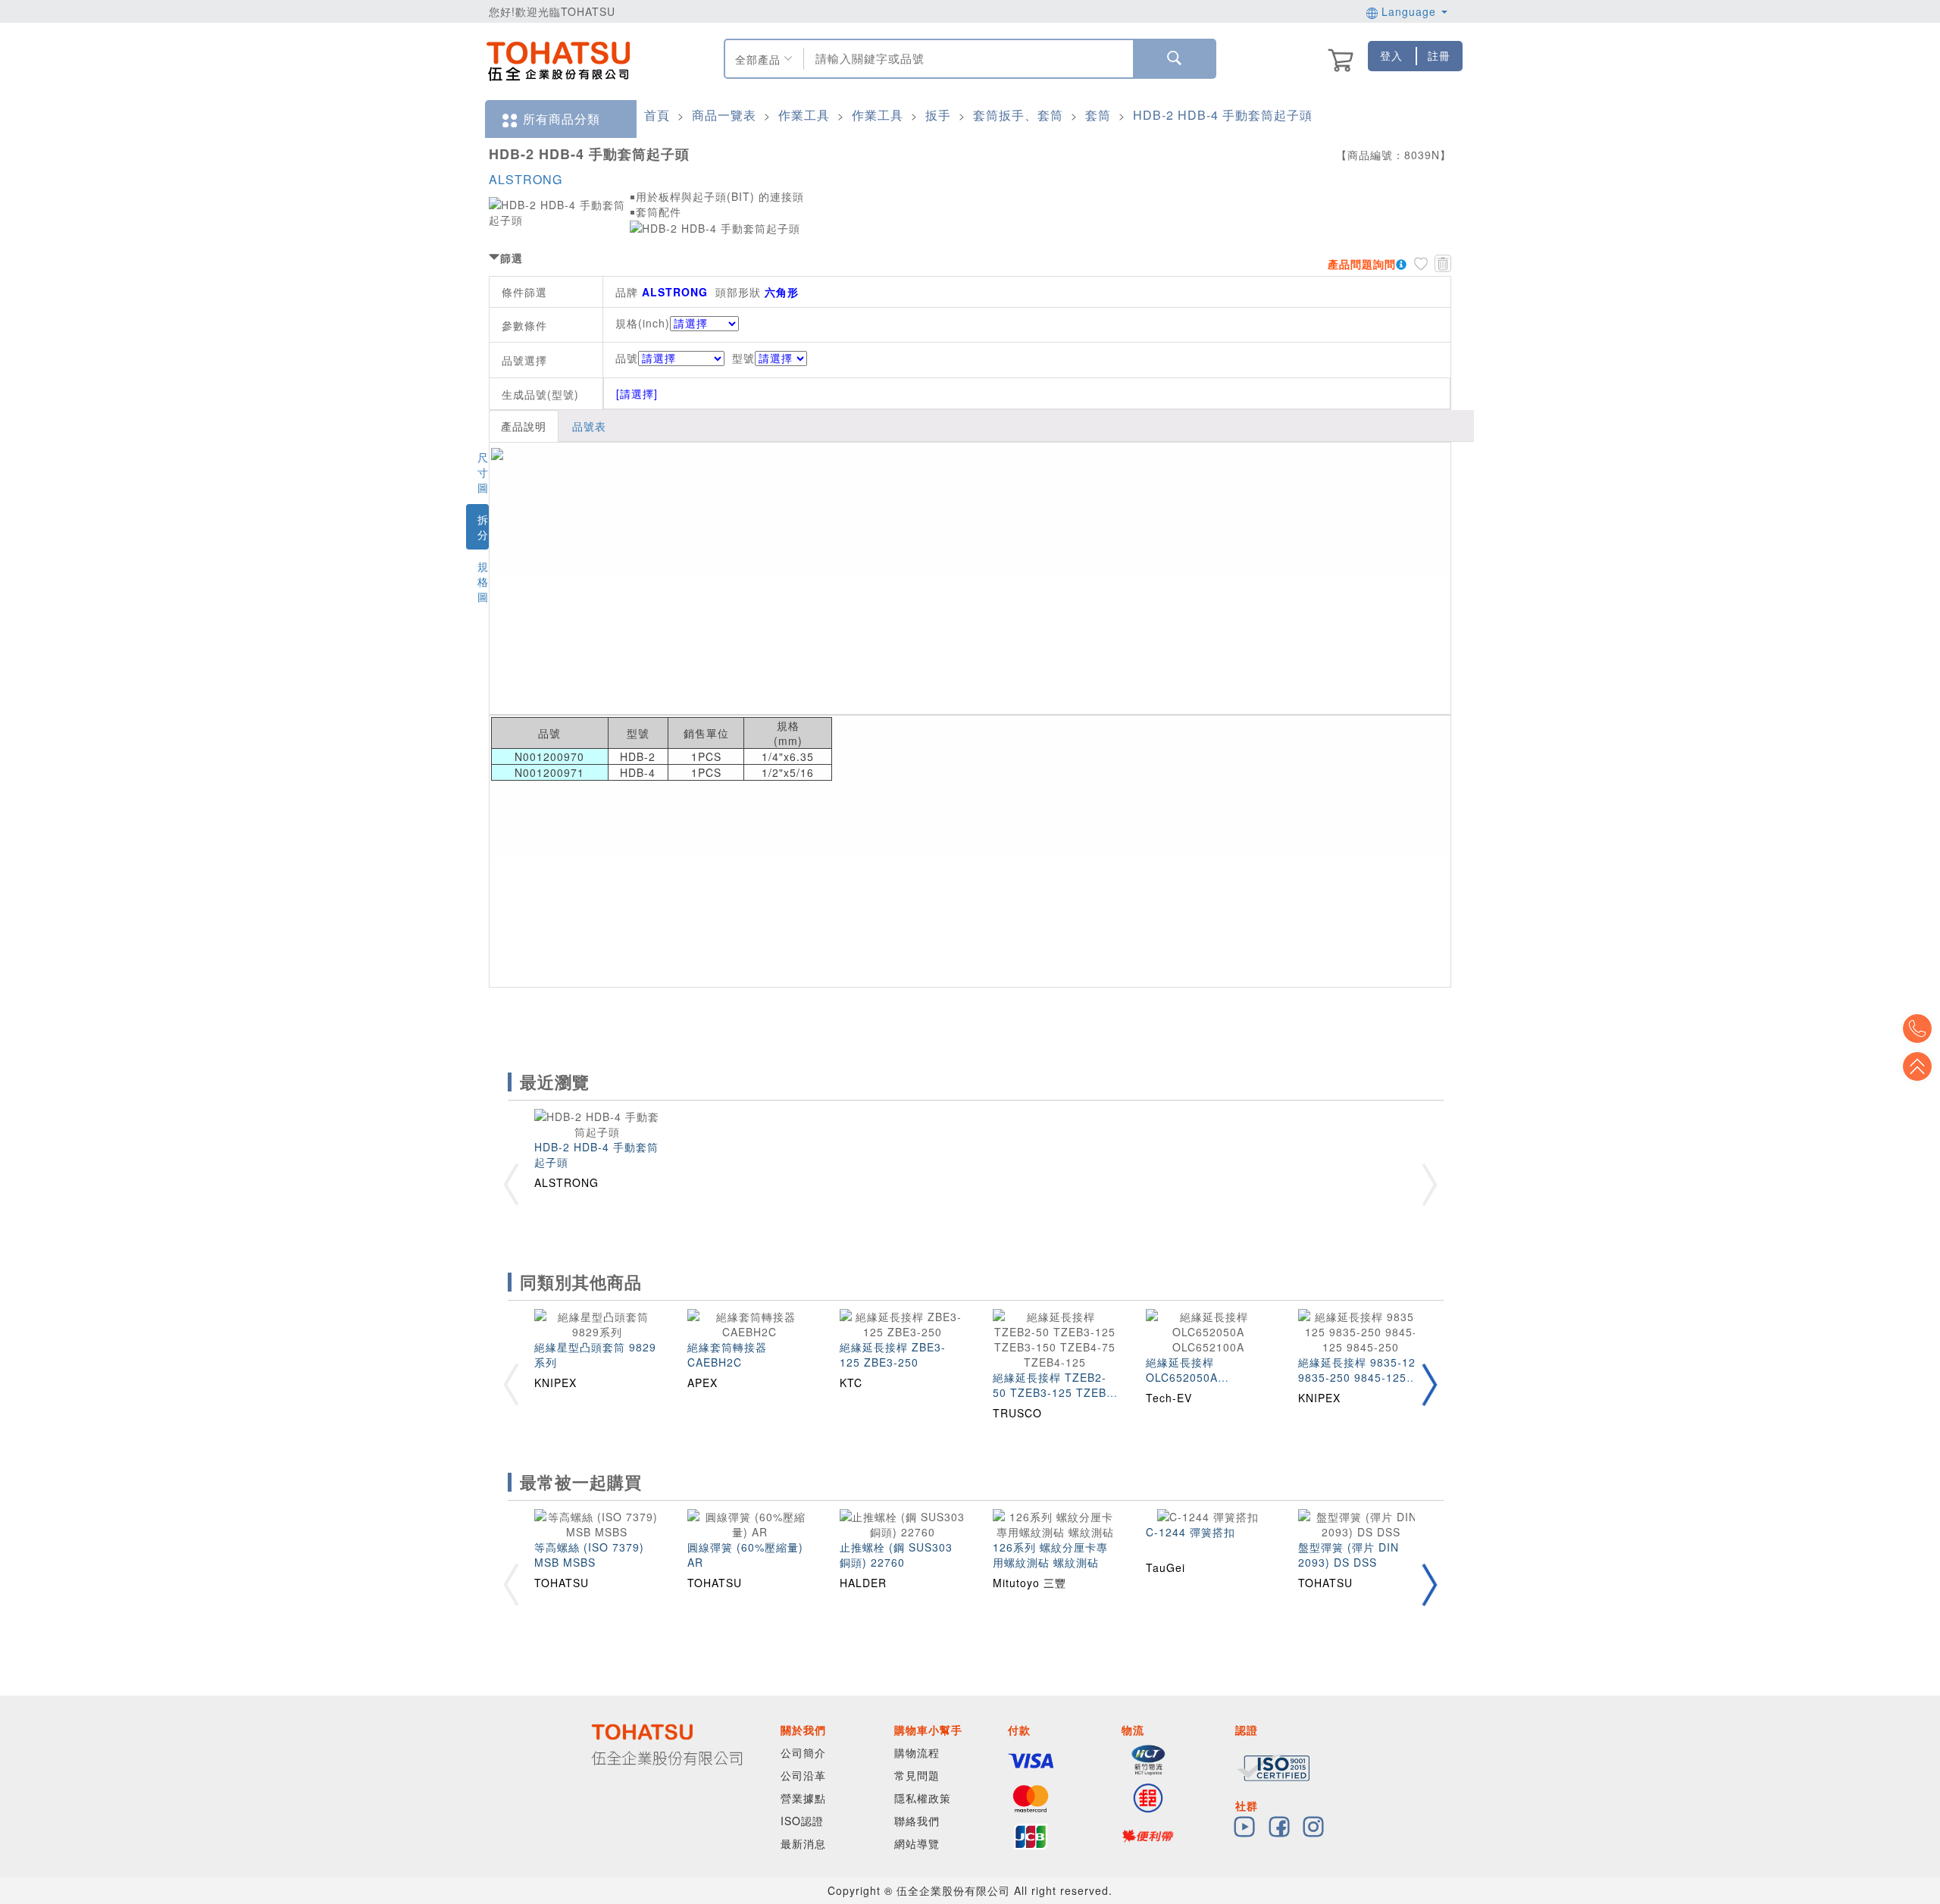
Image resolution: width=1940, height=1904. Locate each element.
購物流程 (917, 1752)
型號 (743, 358)
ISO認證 (802, 1821)
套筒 (1098, 115)
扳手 (938, 115)
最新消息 (803, 1843)
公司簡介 (803, 1752)
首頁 (657, 115)
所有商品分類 (562, 119)
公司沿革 (803, 1775)
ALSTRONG (526, 179)
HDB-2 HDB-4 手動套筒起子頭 (1223, 115)
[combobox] (967, 59)
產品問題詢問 (1362, 264)
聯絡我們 (917, 1821)
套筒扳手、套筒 (1018, 115)
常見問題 (917, 1775)
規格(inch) (643, 323)
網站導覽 (917, 1843)
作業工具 (804, 115)
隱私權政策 (923, 1798)
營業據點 (803, 1798)
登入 (1391, 55)
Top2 (1917, 1029)
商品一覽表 (724, 115)
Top (1917, 1066)
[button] (1429, 1384)
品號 (627, 358)
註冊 (1439, 55)
